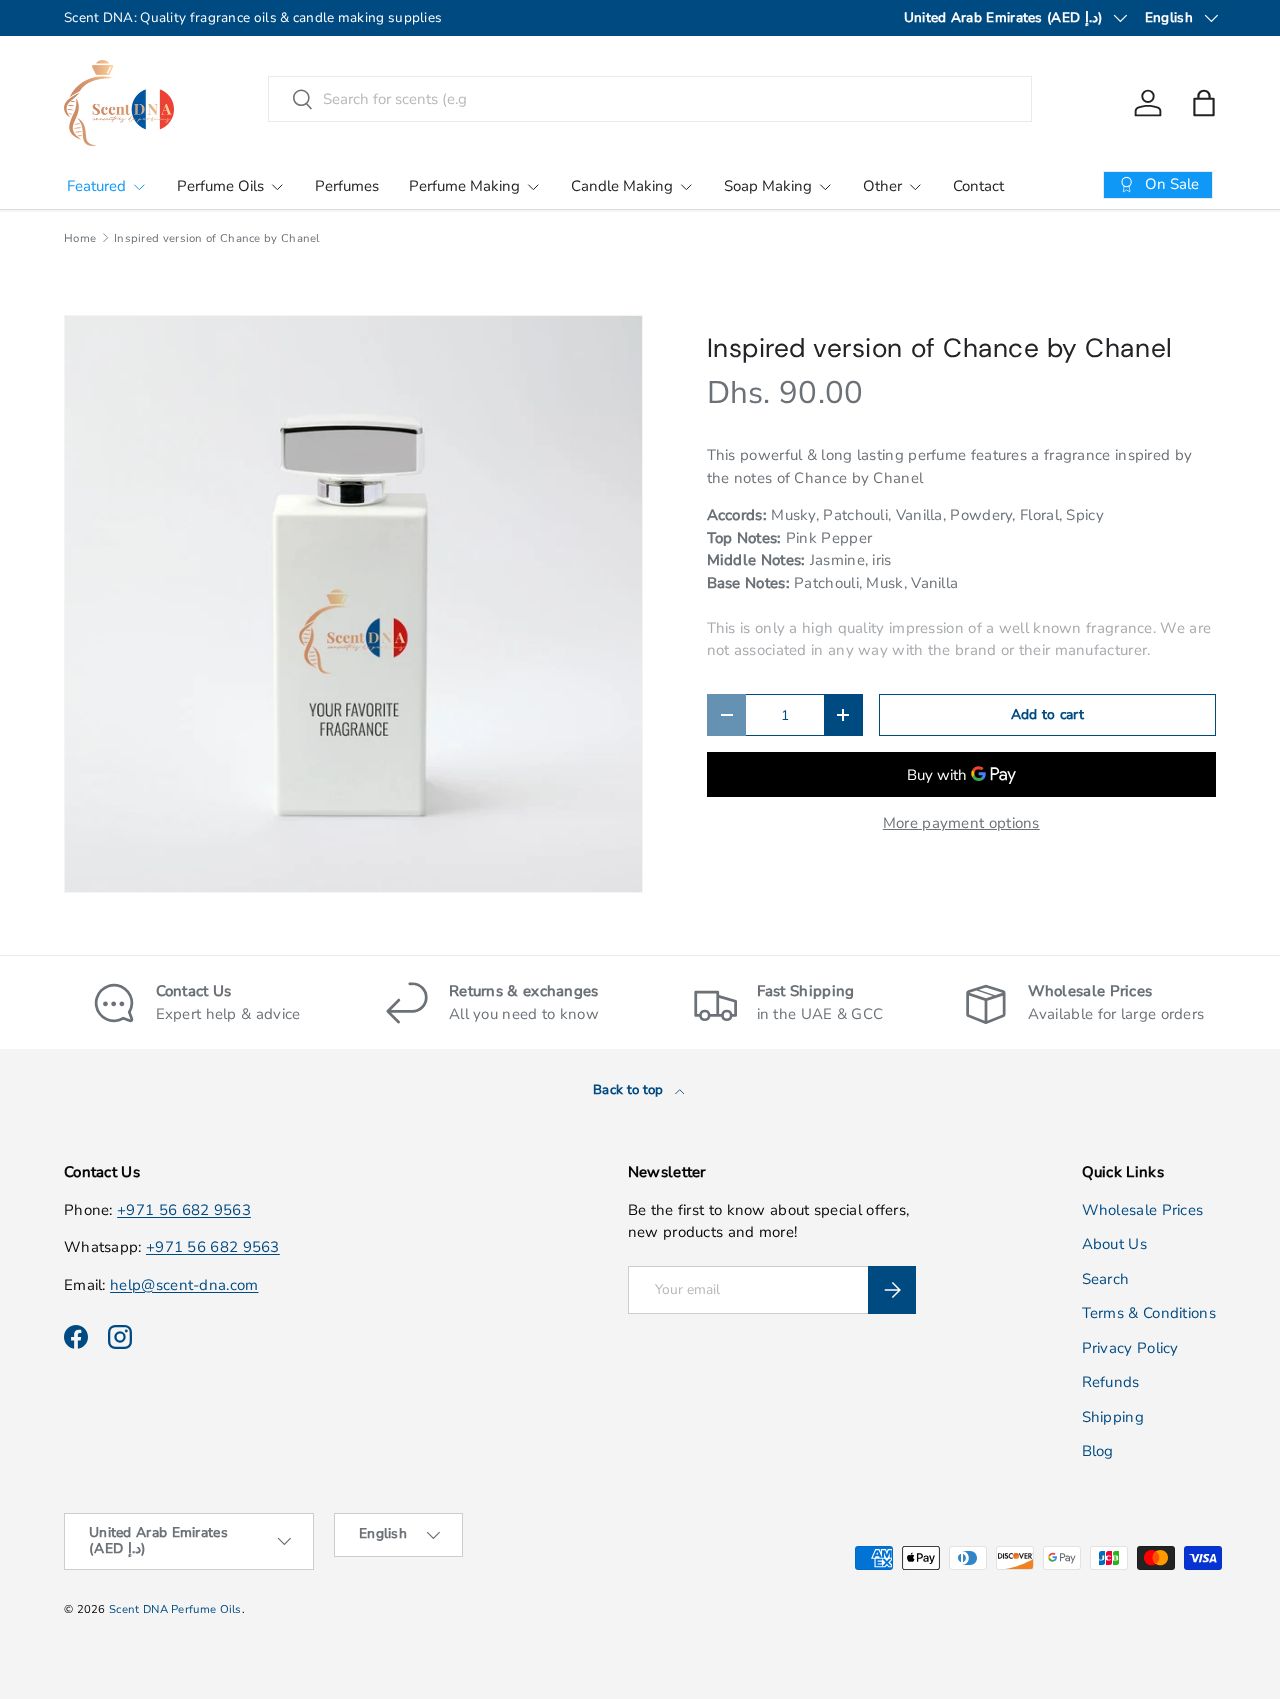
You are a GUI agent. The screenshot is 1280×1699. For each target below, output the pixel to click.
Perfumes (347, 186)
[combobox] (650, 99)
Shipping (1113, 1417)
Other (882, 186)
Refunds (1111, 1382)
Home (80, 238)
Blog (1098, 1451)
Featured (96, 186)
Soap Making (768, 186)
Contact (978, 186)
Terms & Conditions (1149, 1313)
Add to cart (1047, 714)
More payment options (961, 823)
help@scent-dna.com (184, 1285)
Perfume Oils (220, 186)
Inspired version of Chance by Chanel (217, 238)
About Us (1114, 1244)
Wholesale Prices (1143, 1210)
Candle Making (622, 186)
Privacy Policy (1130, 1348)
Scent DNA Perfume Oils (175, 1609)
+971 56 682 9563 (184, 1210)
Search (1106, 1279)
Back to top (630, 1090)
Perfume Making (464, 186)
